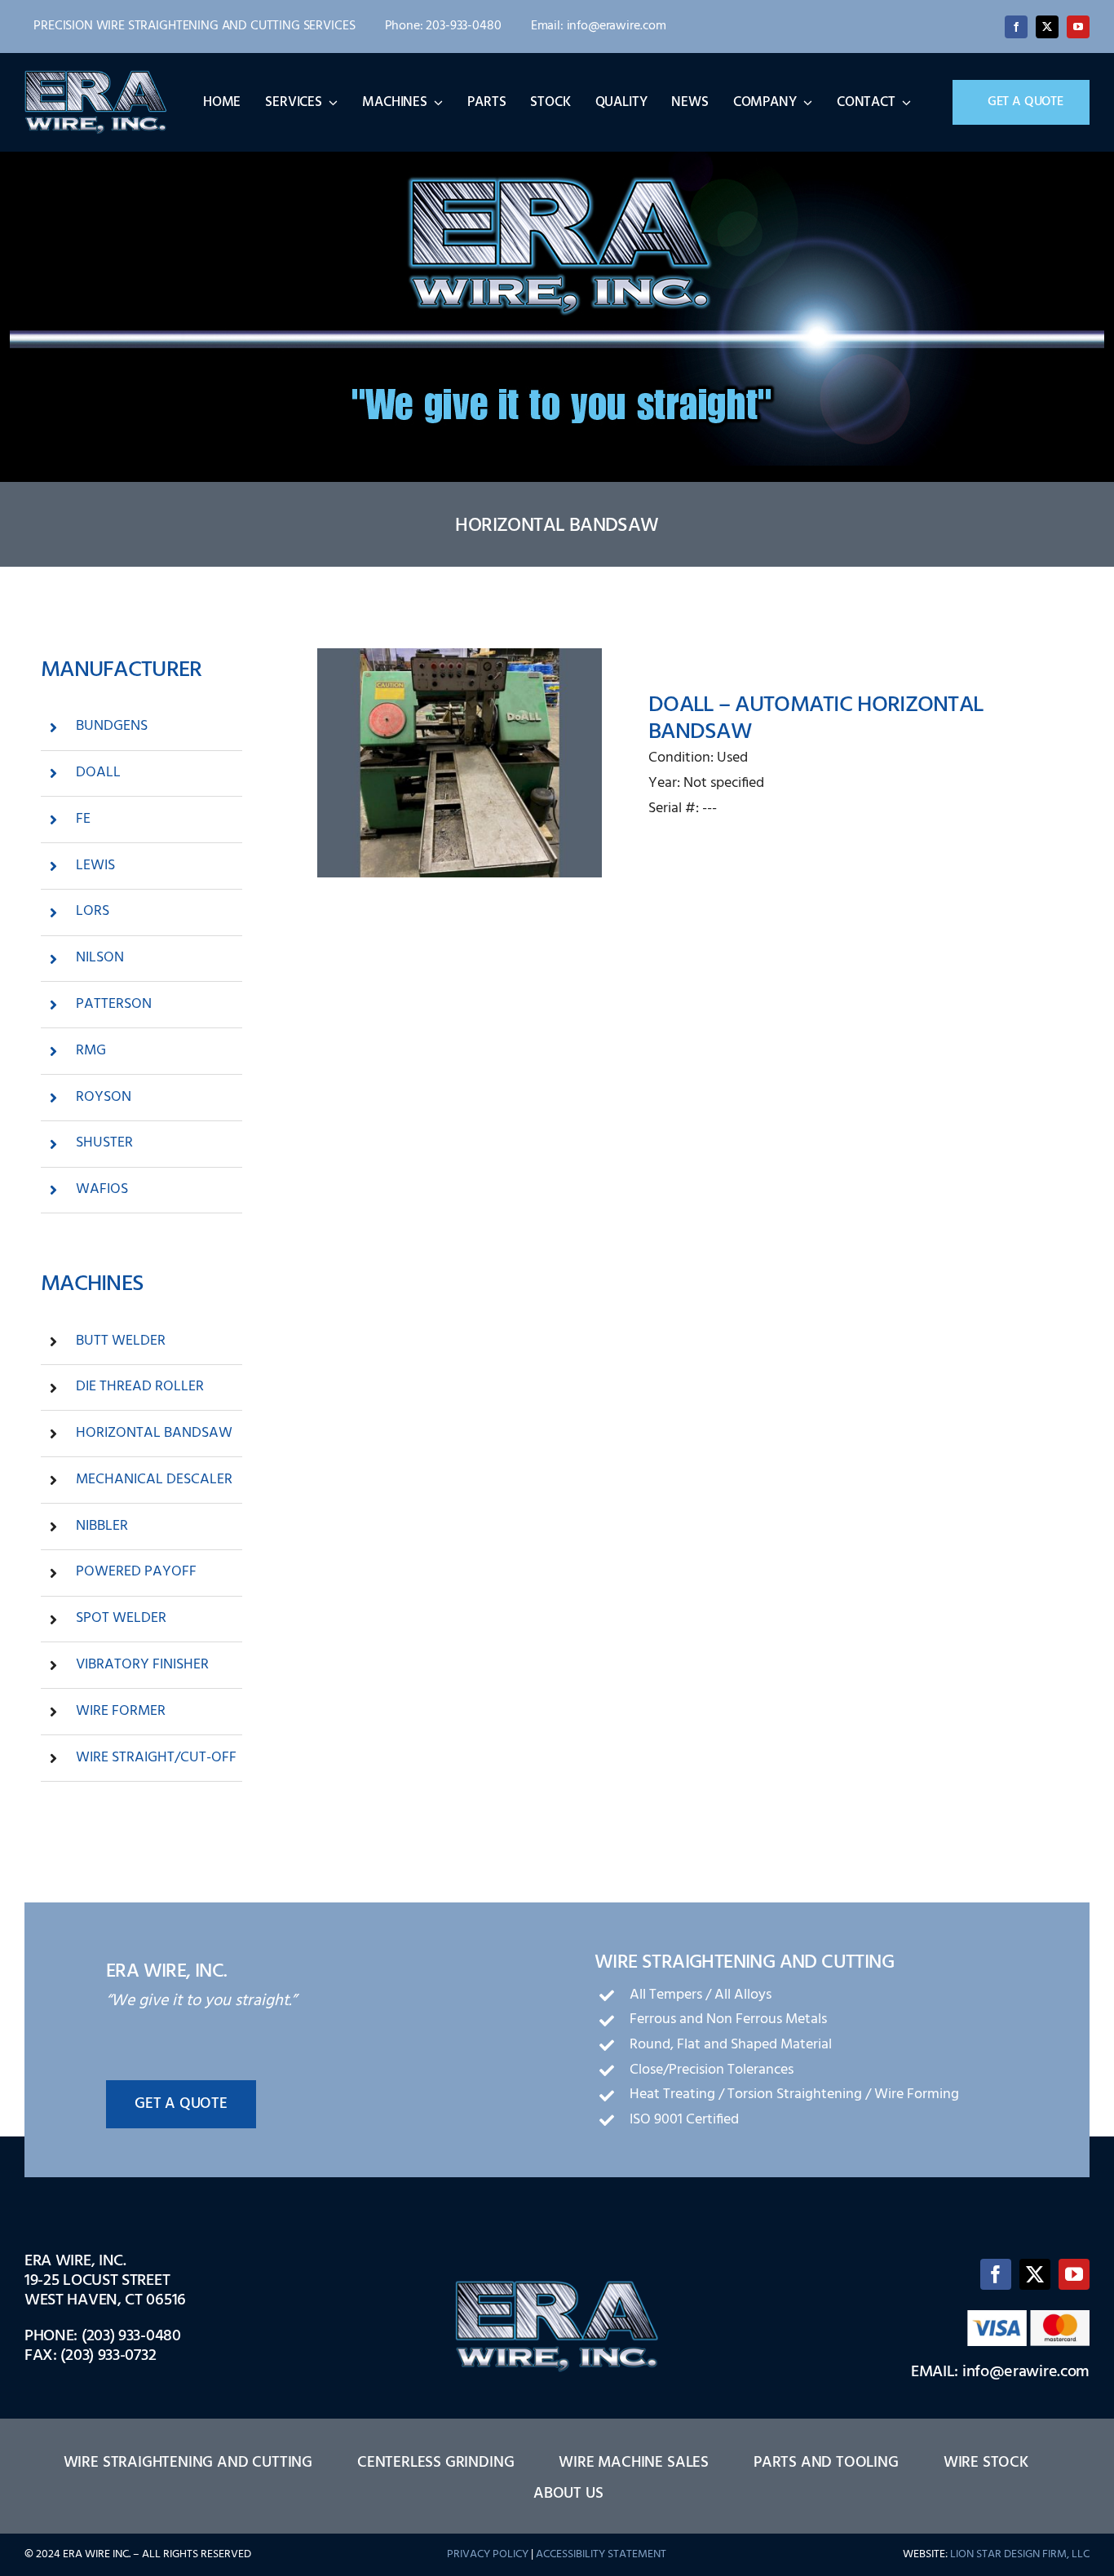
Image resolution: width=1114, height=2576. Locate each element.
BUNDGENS (112, 726)
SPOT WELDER (121, 1618)
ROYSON (104, 1097)
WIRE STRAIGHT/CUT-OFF (156, 1758)
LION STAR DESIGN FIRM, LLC (1020, 2554)
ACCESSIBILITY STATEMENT (601, 2554)
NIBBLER (102, 1526)
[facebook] (1016, 27)
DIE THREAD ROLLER (140, 1387)
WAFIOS (102, 1189)
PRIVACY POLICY (488, 2554)
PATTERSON (114, 1004)
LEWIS (95, 866)
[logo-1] (96, 76)
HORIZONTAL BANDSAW (154, 1433)
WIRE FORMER (121, 1711)
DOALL (98, 773)
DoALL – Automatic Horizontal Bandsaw (816, 719)
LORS (93, 911)
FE (83, 819)
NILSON (100, 958)
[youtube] (1078, 27)
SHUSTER (104, 1143)
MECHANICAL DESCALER (154, 1480)
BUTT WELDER (121, 1341)
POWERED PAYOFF (136, 1572)
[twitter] (1047, 27)
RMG (91, 1051)
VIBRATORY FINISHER (142, 1665)
